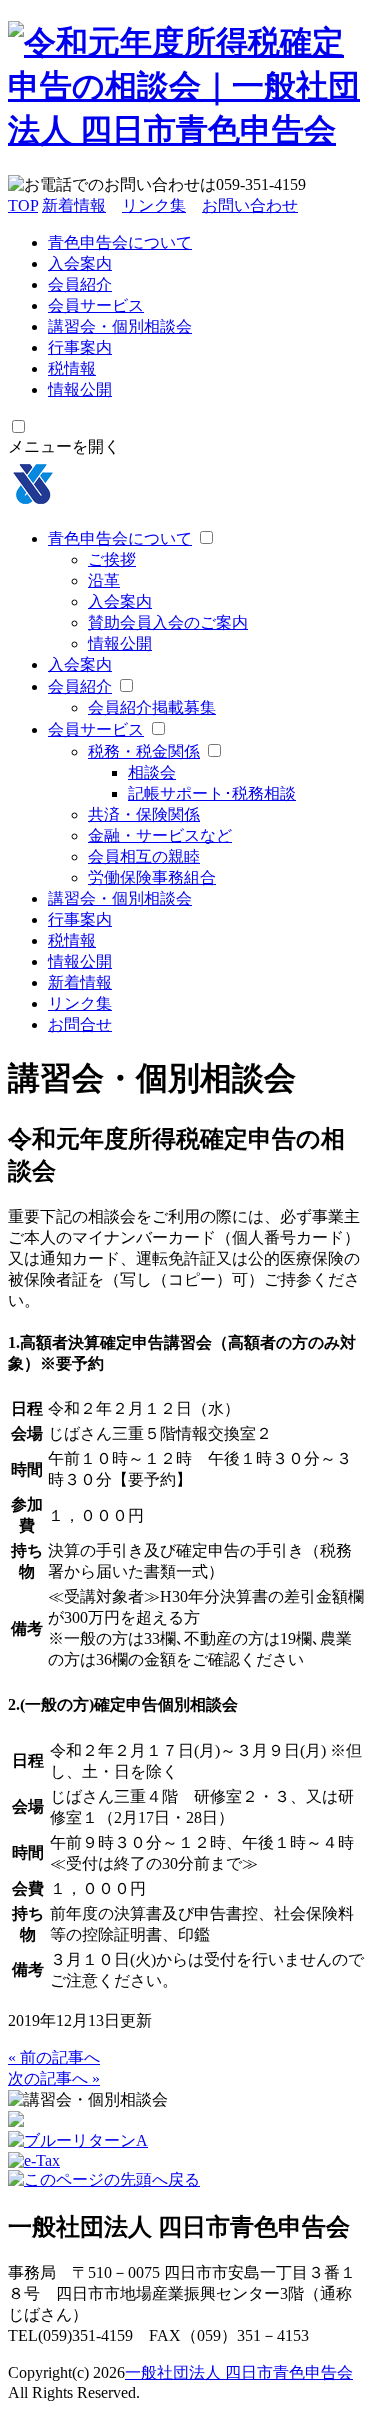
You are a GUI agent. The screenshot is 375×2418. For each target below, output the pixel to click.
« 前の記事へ (54, 2057)
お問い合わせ (250, 205)
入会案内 (80, 263)
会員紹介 (80, 284)
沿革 (104, 580)
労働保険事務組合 (152, 877)
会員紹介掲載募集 (152, 707)
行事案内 (80, 347)
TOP (23, 205)
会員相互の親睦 (144, 856)
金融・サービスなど (160, 835)
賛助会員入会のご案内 (168, 622)
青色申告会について (120, 242)
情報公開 (80, 389)
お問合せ (80, 1024)
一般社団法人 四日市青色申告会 (239, 2372)
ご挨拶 (112, 559)
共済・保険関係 (144, 814)
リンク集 (154, 205)
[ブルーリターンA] (78, 2140)
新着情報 (74, 205)
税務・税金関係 (144, 751)
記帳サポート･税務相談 (212, 793)
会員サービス (96, 305)
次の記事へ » (54, 2078)
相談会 (152, 772)
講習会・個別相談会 (120, 326)
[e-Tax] (34, 2160)
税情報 (72, 368)
